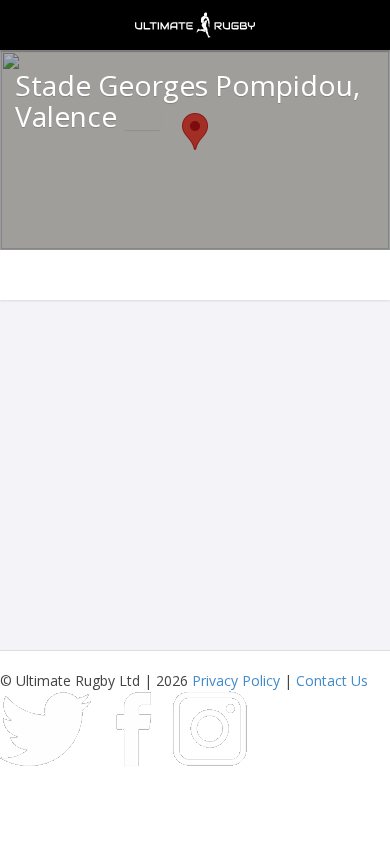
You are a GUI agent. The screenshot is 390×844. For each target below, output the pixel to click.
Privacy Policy (236, 680)
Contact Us (332, 680)
